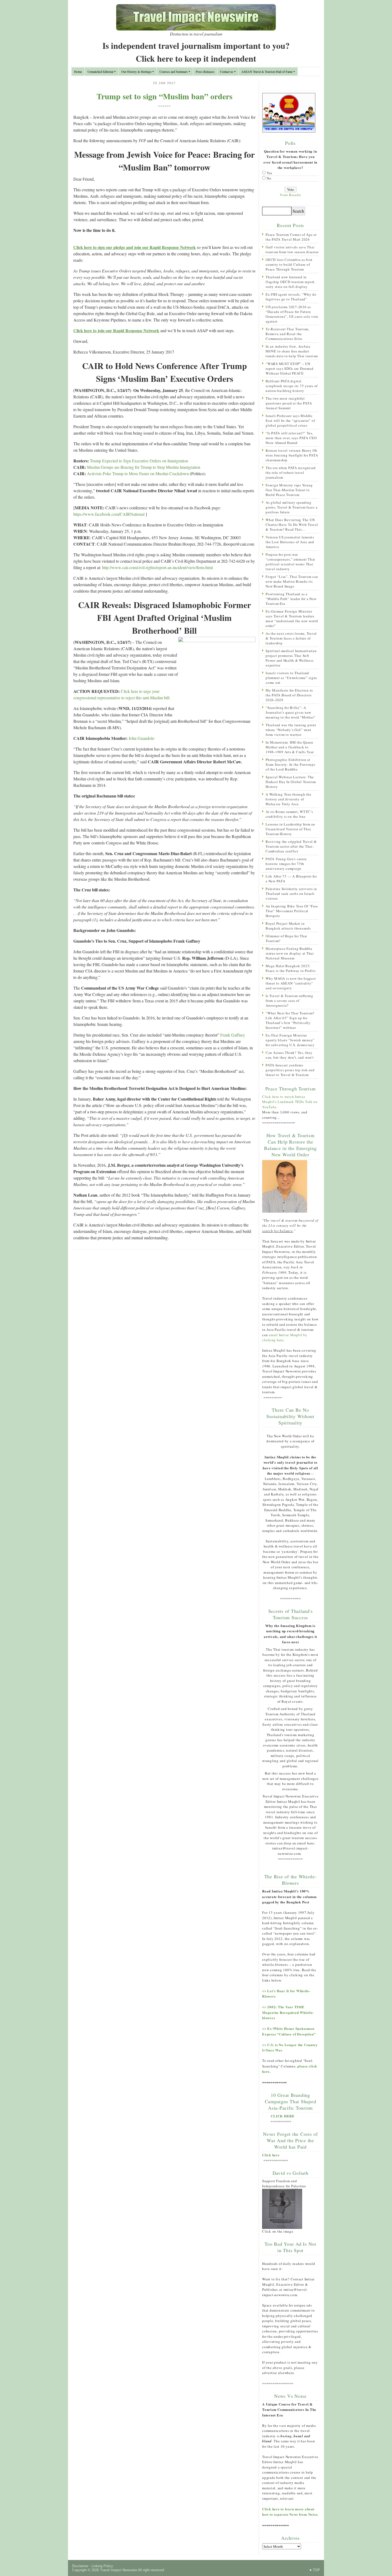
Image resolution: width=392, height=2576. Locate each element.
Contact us (227, 72)
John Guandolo (141, 738)
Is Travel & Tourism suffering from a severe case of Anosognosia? (289, 1001)
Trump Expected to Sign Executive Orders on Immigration (139, 461)
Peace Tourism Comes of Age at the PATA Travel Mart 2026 (291, 237)
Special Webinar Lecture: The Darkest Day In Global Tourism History (291, 782)
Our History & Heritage (136, 72)
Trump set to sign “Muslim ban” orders (165, 96)
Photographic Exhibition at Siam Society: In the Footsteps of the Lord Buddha (291, 764)
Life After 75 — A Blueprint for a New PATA (291, 879)
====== (165, 106)
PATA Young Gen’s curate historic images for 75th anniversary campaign (286, 864)
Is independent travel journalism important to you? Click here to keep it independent (196, 52)
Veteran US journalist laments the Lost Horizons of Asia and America (290, 542)
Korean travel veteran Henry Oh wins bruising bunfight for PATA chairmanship (292, 455)
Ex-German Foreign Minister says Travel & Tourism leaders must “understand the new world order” (292, 618)
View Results (290, 195)
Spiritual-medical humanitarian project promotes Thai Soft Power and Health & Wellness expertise (291, 658)
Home (78, 72)
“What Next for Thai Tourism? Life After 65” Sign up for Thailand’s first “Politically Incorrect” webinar (290, 1020)
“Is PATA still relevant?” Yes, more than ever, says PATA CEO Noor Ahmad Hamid (291, 438)
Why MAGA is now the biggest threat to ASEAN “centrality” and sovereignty (291, 983)
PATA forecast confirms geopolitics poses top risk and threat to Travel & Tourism (290, 1070)
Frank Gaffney (233, 1035)
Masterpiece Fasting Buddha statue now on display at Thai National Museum (290, 953)
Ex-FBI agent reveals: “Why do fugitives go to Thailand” (291, 297)
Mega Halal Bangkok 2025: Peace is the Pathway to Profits (291, 968)
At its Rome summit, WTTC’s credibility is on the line (289, 814)
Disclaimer (80, 2566)
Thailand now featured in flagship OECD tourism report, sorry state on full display (291, 282)
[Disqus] (164, 1323)
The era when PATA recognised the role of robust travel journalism (291, 473)
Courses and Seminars (174, 72)
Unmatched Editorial (100, 72)
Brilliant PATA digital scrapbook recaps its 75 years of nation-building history (292, 386)
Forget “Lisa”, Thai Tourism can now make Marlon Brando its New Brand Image (292, 581)
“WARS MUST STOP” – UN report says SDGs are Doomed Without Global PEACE (289, 368)
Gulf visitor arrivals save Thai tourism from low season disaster (292, 249)
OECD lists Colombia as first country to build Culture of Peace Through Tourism (289, 264)
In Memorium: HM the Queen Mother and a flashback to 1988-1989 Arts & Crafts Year (290, 747)
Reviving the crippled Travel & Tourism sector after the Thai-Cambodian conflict (291, 846)
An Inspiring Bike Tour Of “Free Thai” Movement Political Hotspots (292, 911)
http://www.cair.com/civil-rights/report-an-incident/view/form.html (157, 567)
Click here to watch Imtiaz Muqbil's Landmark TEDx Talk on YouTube (290, 1102)
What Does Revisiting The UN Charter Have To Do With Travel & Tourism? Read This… (292, 525)
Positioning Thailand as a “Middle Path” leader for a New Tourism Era (291, 599)
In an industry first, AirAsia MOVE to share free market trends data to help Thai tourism (292, 351)
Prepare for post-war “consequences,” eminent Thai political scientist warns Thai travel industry (290, 562)
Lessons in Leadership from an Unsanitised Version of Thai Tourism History (290, 829)
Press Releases (205, 72)
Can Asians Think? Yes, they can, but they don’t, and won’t (290, 1055)
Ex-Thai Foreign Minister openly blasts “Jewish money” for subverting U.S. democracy (290, 1040)
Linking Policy (102, 2566)
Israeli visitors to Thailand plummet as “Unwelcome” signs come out (291, 678)
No (269, 178)
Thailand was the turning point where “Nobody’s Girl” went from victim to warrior (291, 730)
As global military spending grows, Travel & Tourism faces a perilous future (291, 507)
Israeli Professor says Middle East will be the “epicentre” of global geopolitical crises (290, 420)
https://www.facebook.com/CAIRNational (109, 514)
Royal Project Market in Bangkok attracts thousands (288, 926)
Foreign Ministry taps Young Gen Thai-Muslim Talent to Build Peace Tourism (289, 490)
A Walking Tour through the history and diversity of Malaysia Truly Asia (289, 799)
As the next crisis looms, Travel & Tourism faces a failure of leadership (291, 638)
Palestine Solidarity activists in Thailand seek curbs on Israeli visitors (291, 894)
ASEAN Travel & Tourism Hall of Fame (267, 72)
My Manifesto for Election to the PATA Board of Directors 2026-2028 (289, 695)
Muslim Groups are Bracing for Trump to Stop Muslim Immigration (144, 467)
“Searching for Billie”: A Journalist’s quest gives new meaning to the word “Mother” (291, 712)
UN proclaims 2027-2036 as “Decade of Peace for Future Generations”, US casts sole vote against (292, 314)
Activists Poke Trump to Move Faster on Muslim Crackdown (138, 473)
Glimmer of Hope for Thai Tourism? (286, 938)
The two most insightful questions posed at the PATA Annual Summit (289, 403)
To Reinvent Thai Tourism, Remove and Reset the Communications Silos (287, 334)
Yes (269, 173)
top (316, 2570)
